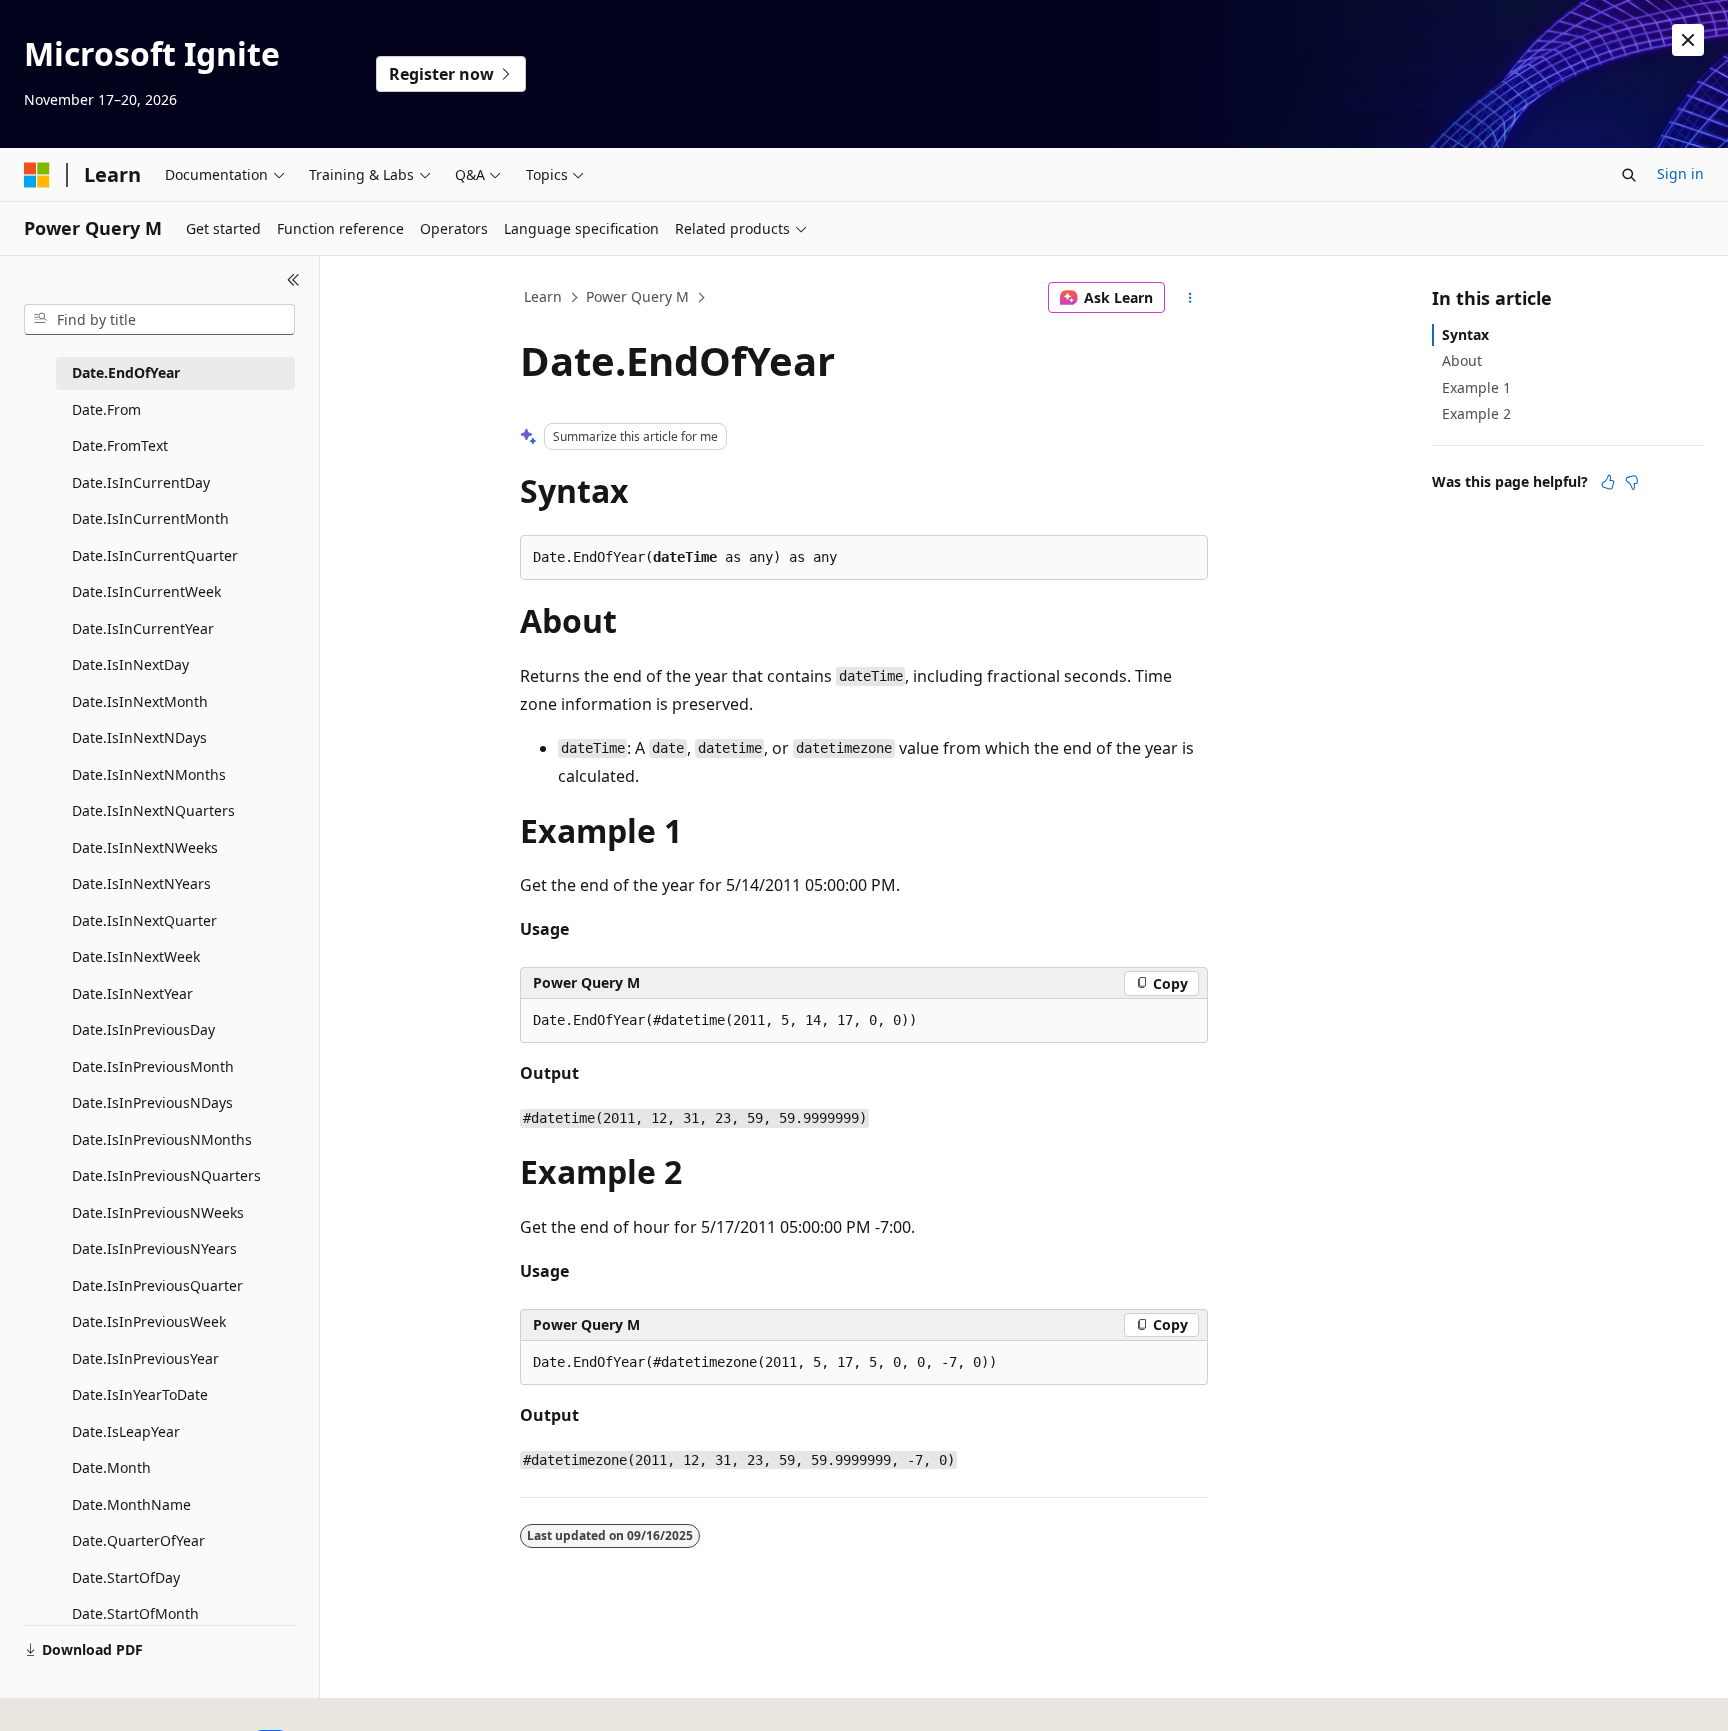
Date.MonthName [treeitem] (131, 1504)
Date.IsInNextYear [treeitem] (132, 993)
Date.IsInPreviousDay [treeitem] (143, 1029)
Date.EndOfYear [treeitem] (126, 372)
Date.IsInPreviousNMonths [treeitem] (162, 1139)
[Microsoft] (37, 175)
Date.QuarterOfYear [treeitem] (138, 1540)
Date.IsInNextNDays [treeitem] (139, 737)
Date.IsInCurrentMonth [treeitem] (150, 518)
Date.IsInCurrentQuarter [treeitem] (155, 555)
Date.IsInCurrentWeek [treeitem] (146, 591)
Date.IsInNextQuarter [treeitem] (144, 920)
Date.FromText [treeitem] (120, 445)
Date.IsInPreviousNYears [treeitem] (154, 1248)
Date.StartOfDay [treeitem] (126, 1577)
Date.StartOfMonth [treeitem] (135, 1613)
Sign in (1680, 173)
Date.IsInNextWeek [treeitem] (136, 956)
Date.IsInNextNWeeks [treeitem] (145, 847)
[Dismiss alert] (1688, 40)
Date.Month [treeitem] (111, 1467)
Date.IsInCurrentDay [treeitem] (141, 482)
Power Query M (637, 296)
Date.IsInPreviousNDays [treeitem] (152, 1102)
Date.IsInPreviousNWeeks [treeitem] (158, 1212)
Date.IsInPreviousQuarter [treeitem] (157, 1285)
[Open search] (1629, 175)
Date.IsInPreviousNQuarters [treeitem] (166, 1175)
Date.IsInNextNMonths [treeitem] (149, 774)
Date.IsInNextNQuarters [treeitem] (153, 810)
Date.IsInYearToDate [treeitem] (140, 1394)
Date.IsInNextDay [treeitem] (130, 664)
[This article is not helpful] (1632, 482)
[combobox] (159, 320)
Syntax (1465, 334)
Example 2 (1476, 413)
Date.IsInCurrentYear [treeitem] (143, 628)
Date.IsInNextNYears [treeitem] (141, 883)
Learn (543, 296)
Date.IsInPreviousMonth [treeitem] (153, 1066)
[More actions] (1190, 298)
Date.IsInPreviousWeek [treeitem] (149, 1321)
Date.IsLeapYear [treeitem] (126, 1431)
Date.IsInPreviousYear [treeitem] (145, 1358)
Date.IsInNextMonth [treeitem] (140, 701)
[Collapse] (293, 280)
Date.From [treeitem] (106, 409)
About (1462, 360)
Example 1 (1476, 387)
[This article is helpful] (1608, 482)
